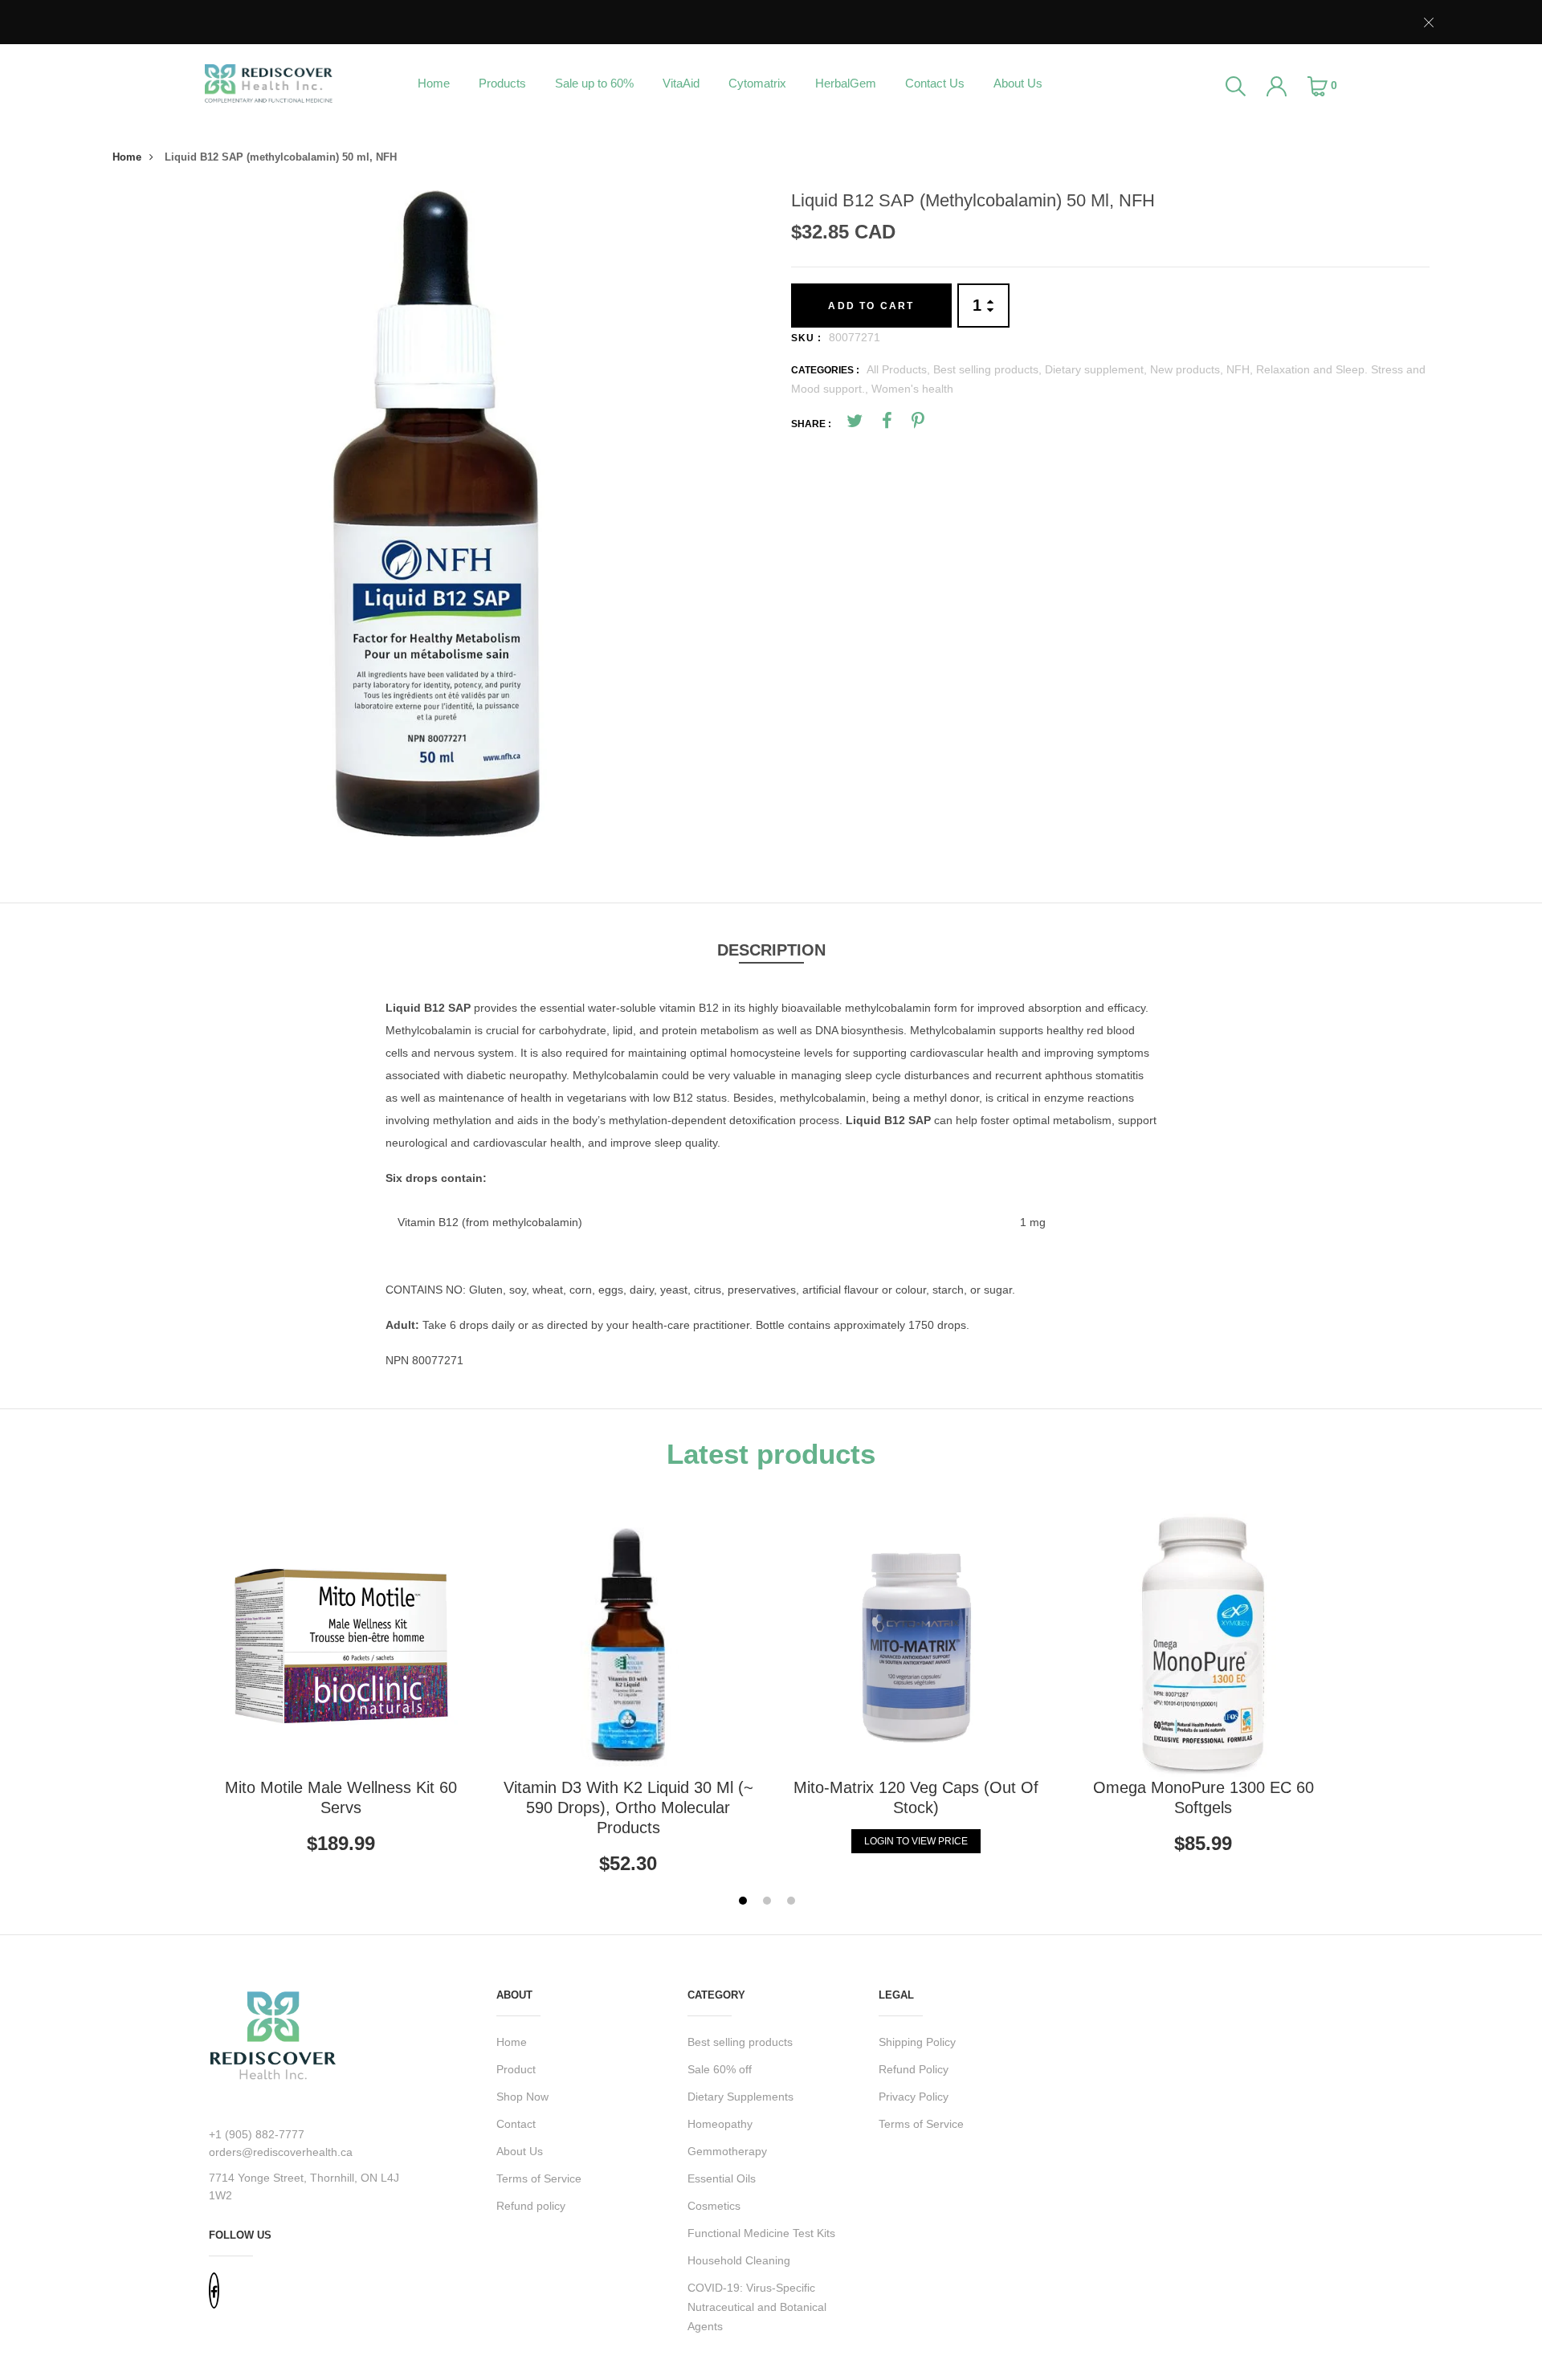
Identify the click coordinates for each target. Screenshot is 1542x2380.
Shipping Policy (917, 2042)
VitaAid (681, 83)
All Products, (900, 369)
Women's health (912, 389)
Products (502, 83)
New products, (1188, 369)
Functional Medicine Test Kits (761, 2233)
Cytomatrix (757, 83)
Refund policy (531, 2206)
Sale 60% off (720, 2069)
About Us (1018, 83)
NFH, (1241, 369)
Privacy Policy (914, 2097)
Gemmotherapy (727, 2151)
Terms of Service (539, 2178)
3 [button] (793, 1903)
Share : (811, 424)
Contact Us (935, 83)
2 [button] (769, 1903)
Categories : (825, 370)
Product (516, 2069)
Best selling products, (989, 369)
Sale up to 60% (594, 83)
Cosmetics (714, 2206)
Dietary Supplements (740, 2097)
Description (771, 950)
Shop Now (522, 2097)
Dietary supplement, (1097, 369)
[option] (436, 513)
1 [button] (745, 1903)
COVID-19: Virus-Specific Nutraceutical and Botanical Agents (757, 2307)
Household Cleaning (739, 2260)
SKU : (806, 338)
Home (434, 83)
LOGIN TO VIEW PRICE (916, 1841)
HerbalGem (846, 83)
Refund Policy (914, 2069)
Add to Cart (871, 306)
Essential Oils (722, 2178)
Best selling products (740, 2042)
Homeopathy (720, 2124)
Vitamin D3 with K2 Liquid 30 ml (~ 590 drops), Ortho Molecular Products (628, 1807)
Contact (516, 2124)
